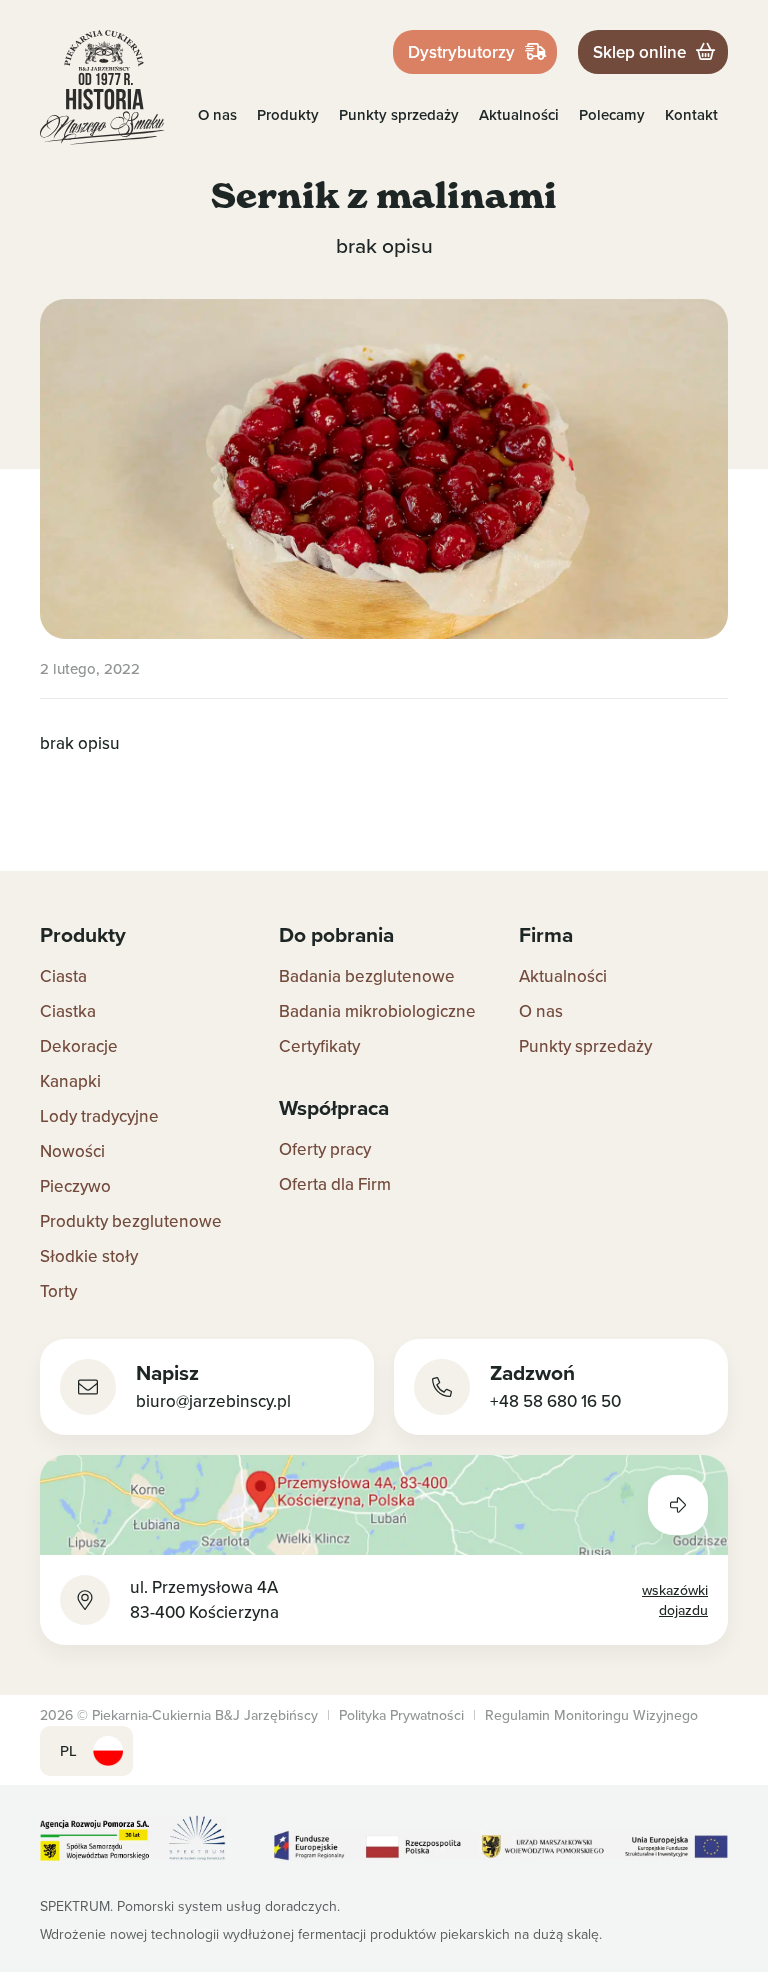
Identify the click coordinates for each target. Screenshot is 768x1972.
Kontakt (691, 114)
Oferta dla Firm (335, 1184)
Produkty (288, 114)
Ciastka (68, 1011)
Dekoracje (79, 1046)
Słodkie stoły (89, 1256)
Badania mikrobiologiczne (377, 1011)
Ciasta (63, 976)
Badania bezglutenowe (367, 976)
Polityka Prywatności (401, 1715)
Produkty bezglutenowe (131, 1221)
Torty (58, 1291)
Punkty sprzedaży (399, 114)
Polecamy (612, 114)
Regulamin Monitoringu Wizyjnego (591, 1715)
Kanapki (70, 1081)
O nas (217, 114)
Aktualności (519, 114)
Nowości (72, 1151)
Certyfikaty (319, 1046)
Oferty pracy (325, 1149)
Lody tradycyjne (99, 1116)
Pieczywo (75, 1186)
